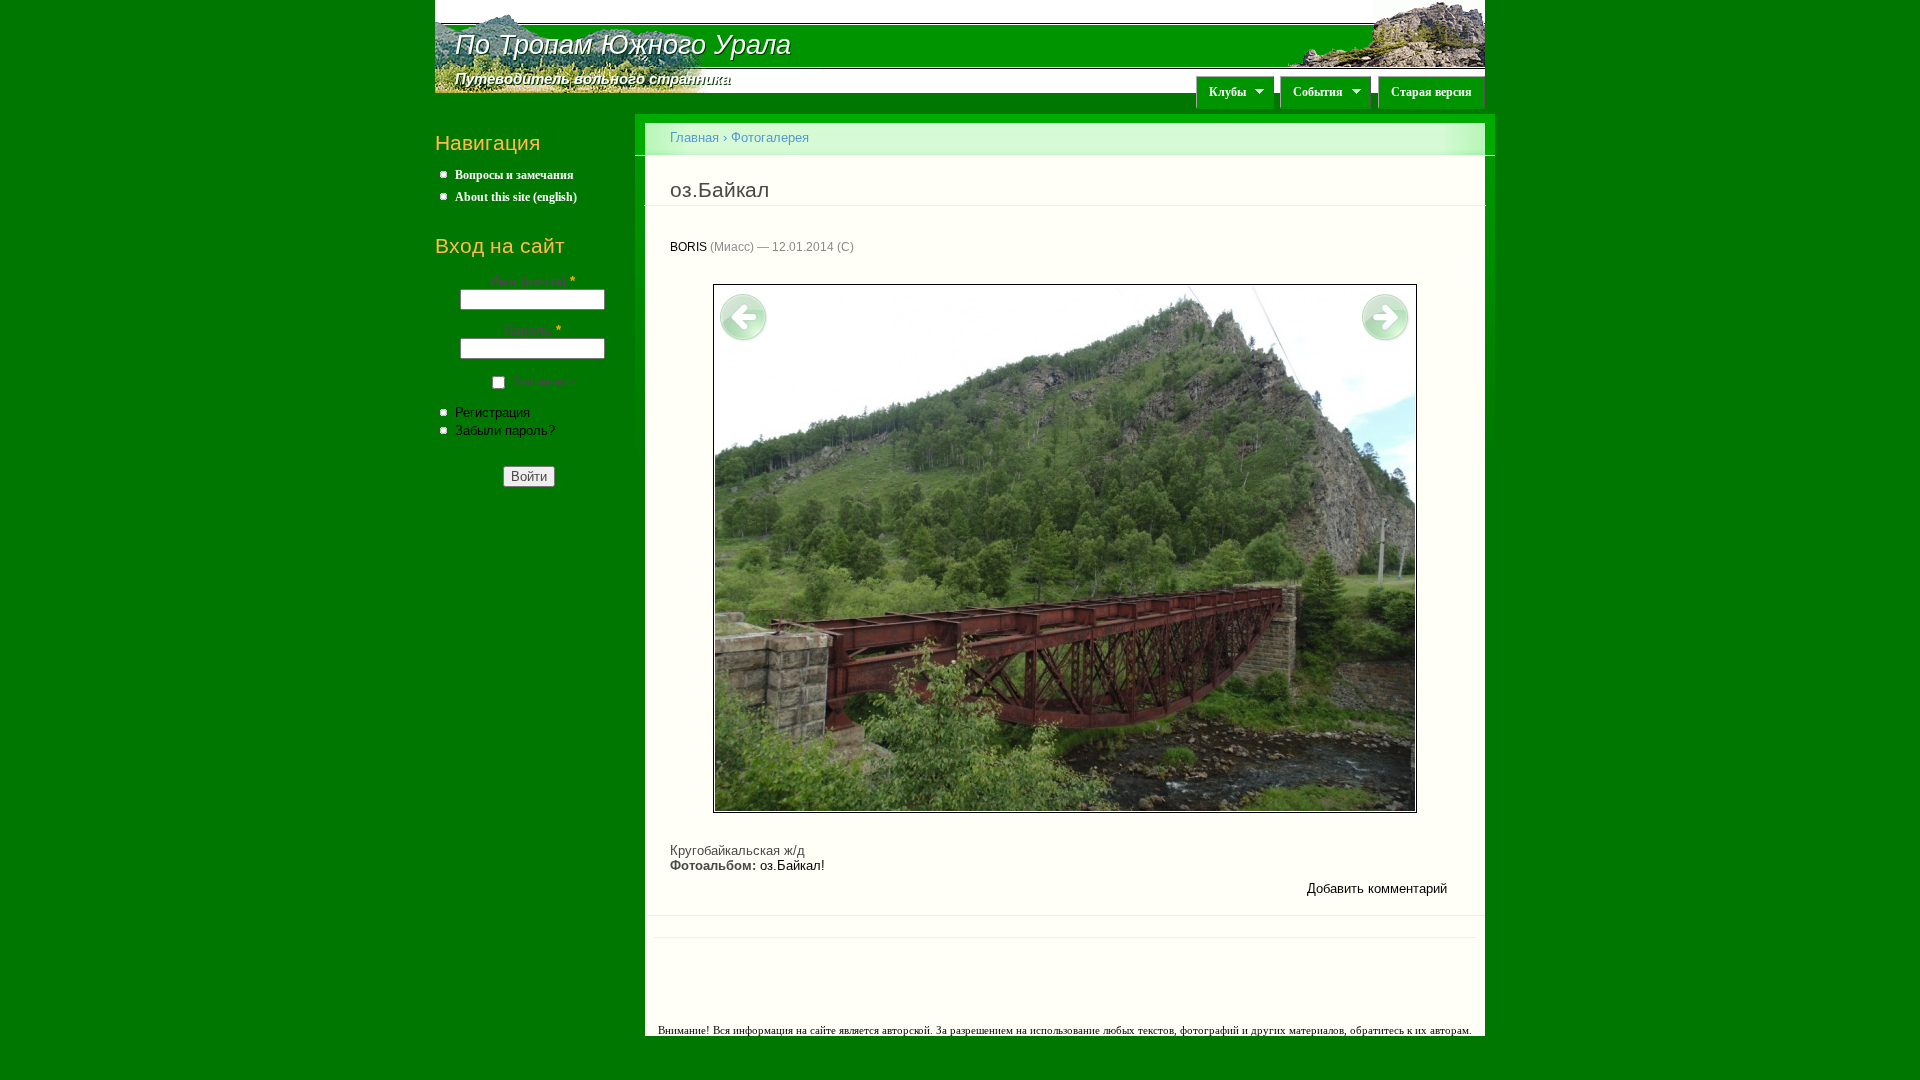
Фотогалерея (770, 137)
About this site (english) (516, 197)
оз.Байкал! (792, 865)
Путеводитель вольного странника (592, 79)
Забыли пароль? (505, 430)
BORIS (688, 247)
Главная (694, 137)
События (1311, 92)
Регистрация (492, 412)
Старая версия (1431, 92)
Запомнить (544, 381)
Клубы (1221, 92)
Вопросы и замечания (514, 175)
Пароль (532, 330)
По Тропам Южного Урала (623, 45)
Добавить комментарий (1377, 888)
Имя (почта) (532, 281)
